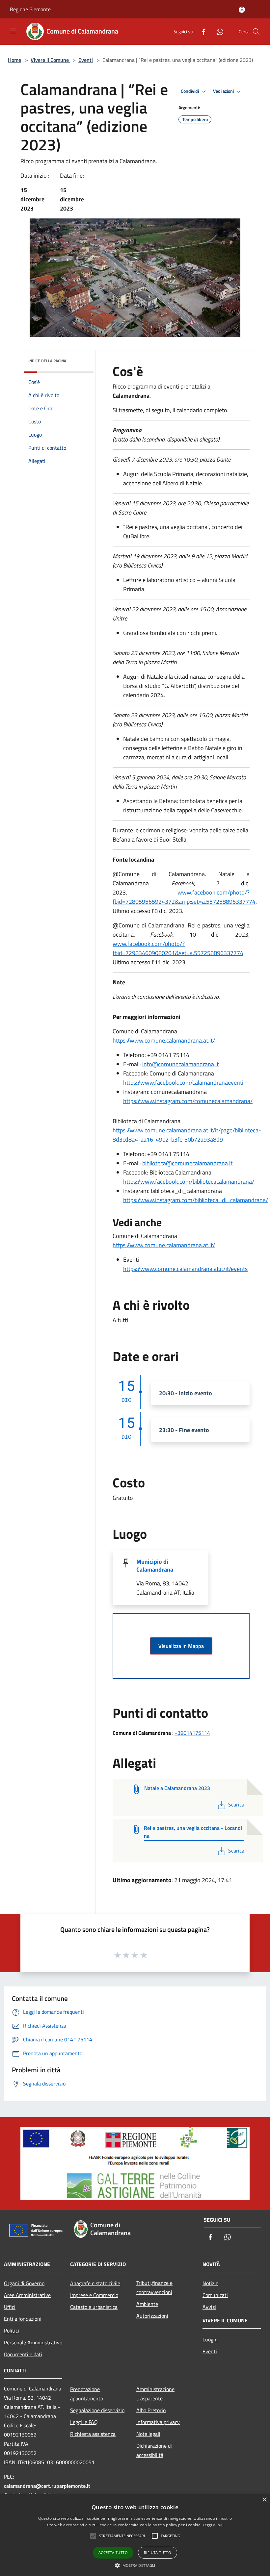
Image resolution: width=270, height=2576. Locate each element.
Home (14, 60)
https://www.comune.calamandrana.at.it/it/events (185, 1269)
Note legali (148, 2434)
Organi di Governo (24, 2283)
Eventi (86, 60)
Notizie (210, 2283)
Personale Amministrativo (33, 2342)
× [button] (264, 2500)
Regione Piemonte (30, 9)
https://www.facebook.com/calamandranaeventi (183, 1083)
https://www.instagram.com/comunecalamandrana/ (188, 1101)
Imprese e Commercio (94, 2295)
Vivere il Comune (50, 60)
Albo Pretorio (151, 2410)
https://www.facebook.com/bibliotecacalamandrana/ (189, 1182)
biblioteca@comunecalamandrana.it (187, 1163)
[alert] (135, 2535)
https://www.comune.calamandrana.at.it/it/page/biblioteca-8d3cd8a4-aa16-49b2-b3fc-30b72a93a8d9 (187, 1135)
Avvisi (209, 2307)
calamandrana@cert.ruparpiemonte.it (47, 2486)
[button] (135, 2565)
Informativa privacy (158, 2422)
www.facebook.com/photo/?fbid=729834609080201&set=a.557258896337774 (178, 948)
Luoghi (210, 2339)
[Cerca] (256, 32)
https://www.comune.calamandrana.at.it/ (164, 1040)
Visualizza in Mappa (181, 1646)
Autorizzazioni (152, 2316)
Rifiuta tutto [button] (158, 2552)
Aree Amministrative (27, 2295)
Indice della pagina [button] (47, 361)
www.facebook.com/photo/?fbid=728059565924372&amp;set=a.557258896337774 (184, 897)
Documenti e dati (23, 2354)
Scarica (236, 1805)
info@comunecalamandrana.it (180, 1064)
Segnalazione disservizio (97, 2410)
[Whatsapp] (217, 31)
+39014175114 (192, 1733)
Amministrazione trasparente (155, 2394)
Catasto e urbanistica (94, 2307)
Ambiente (147, 2304)
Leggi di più (213, 2525)
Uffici (10, 2307)
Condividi (190, 91)
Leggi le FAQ (84, 2422)
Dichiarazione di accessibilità (154, 2450)
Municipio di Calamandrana (155, 1566)
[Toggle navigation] (13, 31)
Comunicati (215, 2295)
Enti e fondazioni (23, 2319)
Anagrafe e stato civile (95, 2283)
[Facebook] (201, 31)
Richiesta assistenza (93, 2434)
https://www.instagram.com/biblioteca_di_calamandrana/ (196, 1200)
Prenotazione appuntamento (87, 2394)
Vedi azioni (224, 91)
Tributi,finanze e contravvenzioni (154, 2287)
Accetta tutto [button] (113, 2552)
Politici (12, 2331)
